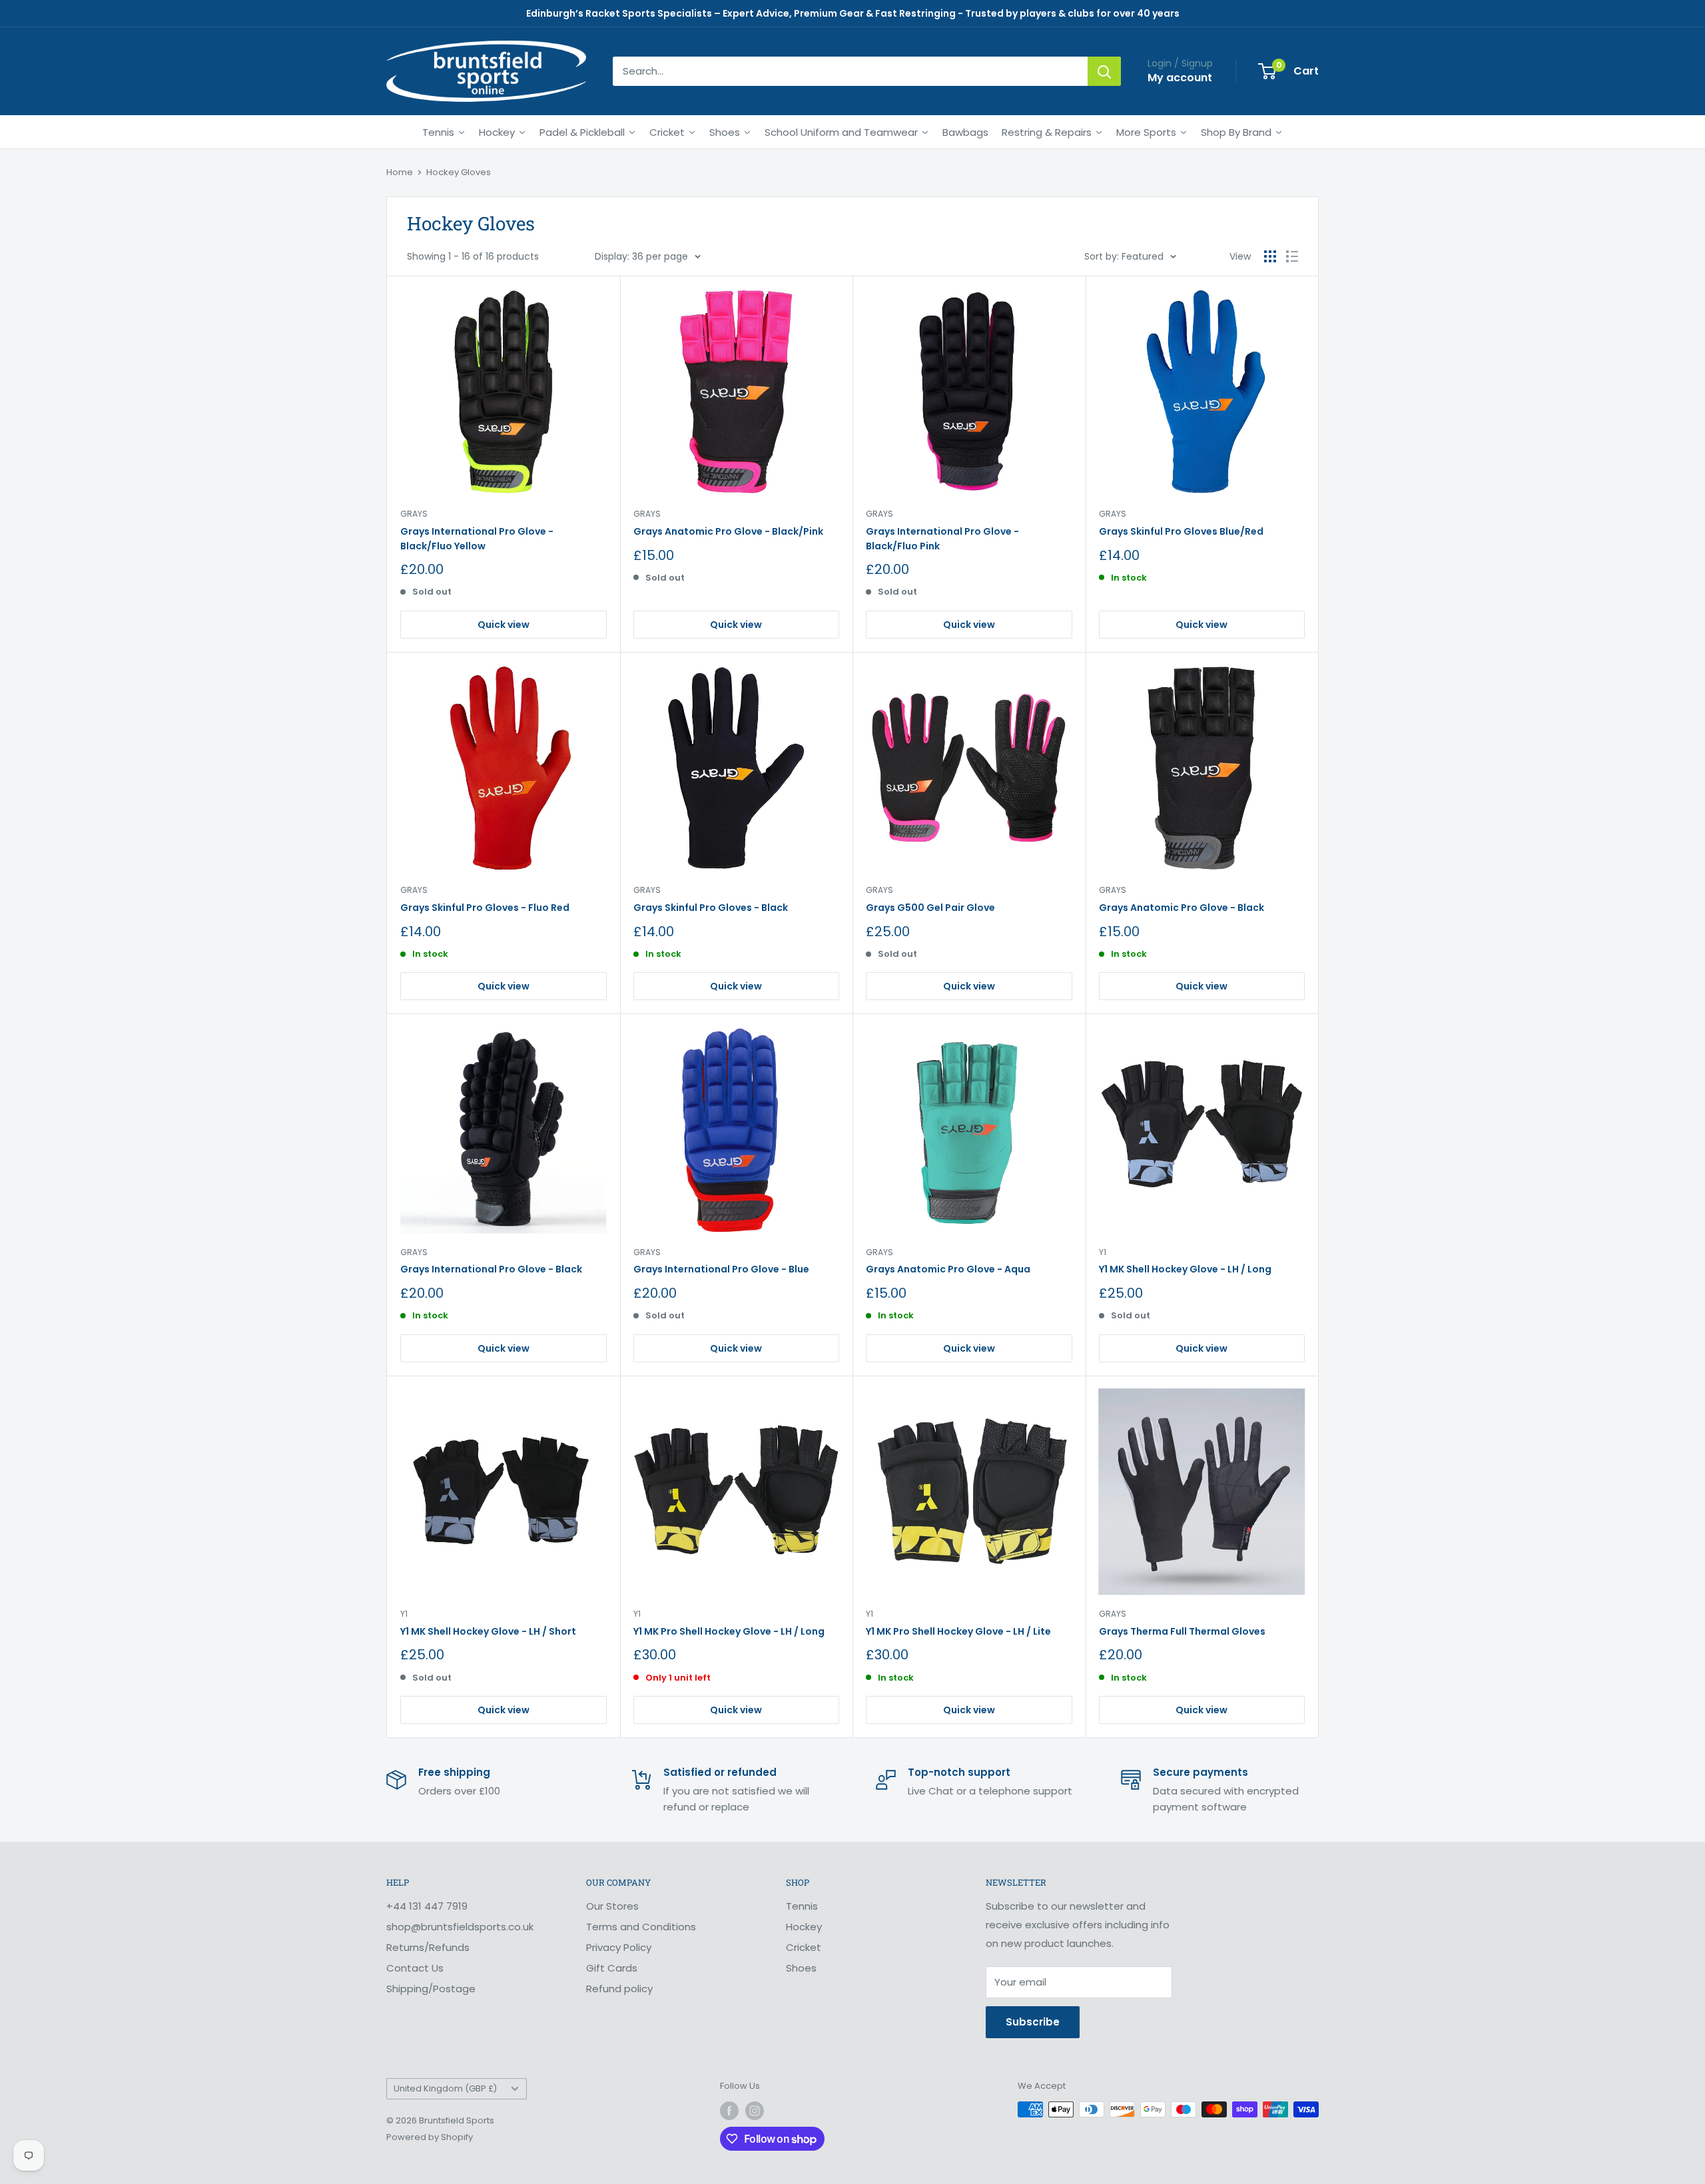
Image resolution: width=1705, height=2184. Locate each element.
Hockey (804, 1927)
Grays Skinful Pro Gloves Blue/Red (1181, 531)
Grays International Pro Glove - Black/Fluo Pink (942, 539)
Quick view (504, 625)
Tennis (802, 1906)
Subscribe (1033, 2022)
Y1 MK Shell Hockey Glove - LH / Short (488, 1631)
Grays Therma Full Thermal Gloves (1182, 1631)
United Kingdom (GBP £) (445, 2088)
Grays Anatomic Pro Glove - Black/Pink (728, 531)
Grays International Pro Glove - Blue (721, 1269)
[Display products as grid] (1270, 256)
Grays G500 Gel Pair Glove (930, 908)
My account (1180, 78)
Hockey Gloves (459, 172)
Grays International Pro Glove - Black (491, 1269)
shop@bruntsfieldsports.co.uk (460, 1927)
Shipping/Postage (431, 1989)
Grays (414, 514)
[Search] (1104, 71)
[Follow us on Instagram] (755, 2111)
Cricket (804, 1947)
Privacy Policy (619, 1947)
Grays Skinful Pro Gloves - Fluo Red (485, 908)
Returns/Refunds (428, 1947)
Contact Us (415, 1968)
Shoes (801, 1968)
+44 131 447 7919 (427, 1906)
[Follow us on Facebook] (729, 2111)
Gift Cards (612, 1968)
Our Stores (612, 1906)
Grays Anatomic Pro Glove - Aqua (948, 1269)
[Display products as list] (1292, 256)
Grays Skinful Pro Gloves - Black (711, 908)
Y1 (1103, 1252)
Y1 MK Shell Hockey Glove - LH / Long (1185, 1269)
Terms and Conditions (641, 1927)
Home (400, 172)
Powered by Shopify (430, 2137)
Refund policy (619, 1989)
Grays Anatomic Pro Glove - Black (1182, 908)
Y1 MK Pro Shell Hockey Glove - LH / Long (729, 1631)
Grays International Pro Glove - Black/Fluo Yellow (477, 539)
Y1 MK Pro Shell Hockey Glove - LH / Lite (958, 1631)
